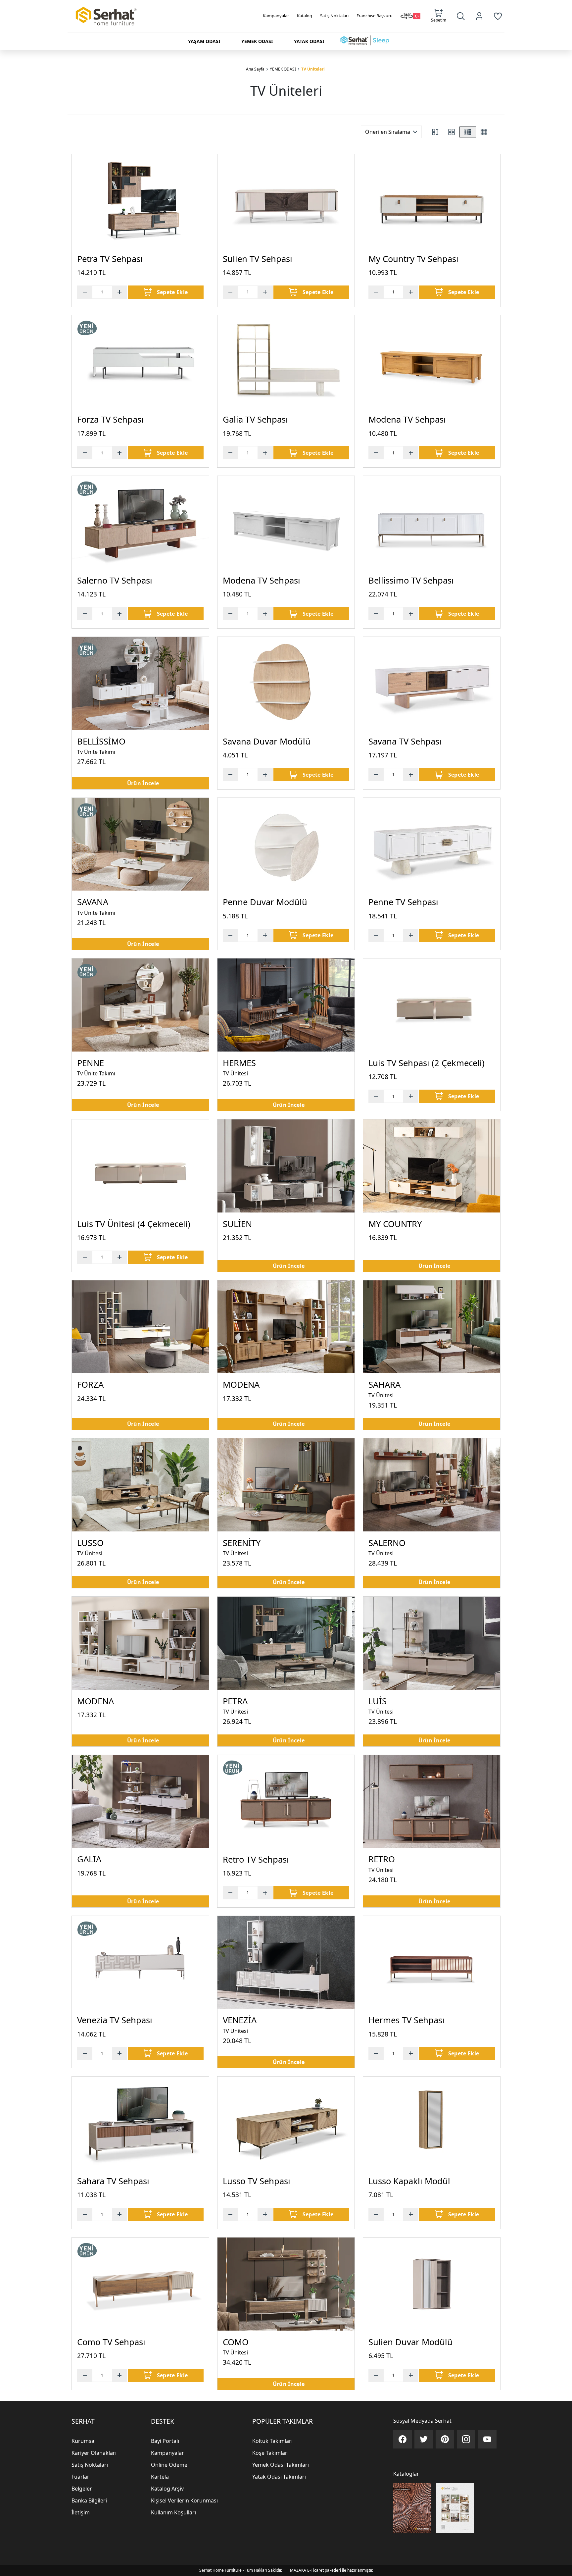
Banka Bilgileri (89, 2500)
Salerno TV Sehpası (115, 580)
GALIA (89, 1859)
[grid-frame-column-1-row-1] (435, 132)
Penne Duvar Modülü (265, 902)
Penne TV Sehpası (403, 902)
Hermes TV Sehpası (406, 2020)
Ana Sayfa (255, 69)
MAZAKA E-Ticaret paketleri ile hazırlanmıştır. (332, 2570)
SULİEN (237, 1224)
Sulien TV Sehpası (258, 259)
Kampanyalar (276, 16)
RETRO (382, 1859)
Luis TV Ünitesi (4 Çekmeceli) (134, 1224)
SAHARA (384, 1385)
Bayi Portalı (165, 2441)
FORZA (90, 1385)
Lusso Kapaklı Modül (409, 2181)
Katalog (305, 16)
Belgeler (82, 2489)
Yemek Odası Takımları (281, 2465)
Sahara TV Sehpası (113, 2181)
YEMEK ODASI (283, 69)
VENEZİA (240, 2020)
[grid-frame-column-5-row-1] (496, 132)
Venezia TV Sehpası (115, 2020)
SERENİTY (242, 1543)
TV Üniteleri (313, 69)
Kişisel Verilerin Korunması (184, 2500)
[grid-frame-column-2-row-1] (452, 132)
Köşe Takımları (270, 2453)
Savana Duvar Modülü (267, 741)
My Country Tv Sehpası (413, 259)
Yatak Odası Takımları (279, 2477)
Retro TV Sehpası (256, 1859)
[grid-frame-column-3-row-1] (468, 132)
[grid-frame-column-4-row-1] (484, 132)
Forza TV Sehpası (110, 419)
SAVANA (93, 902)
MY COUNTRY (395, 1224)
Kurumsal (84, 2441)
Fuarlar (80, 2477)
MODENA (241, 1385)
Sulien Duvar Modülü (410, 2342)
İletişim (81, 2512)
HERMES (239, 1063)
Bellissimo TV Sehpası (411, 580)
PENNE (91, 1063)
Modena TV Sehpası (407, 419)
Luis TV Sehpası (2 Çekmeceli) (427, 1063)
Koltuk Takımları (272, 2441)
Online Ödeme (169, 2465)
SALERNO (387, 1543)
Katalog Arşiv (167, 2489)
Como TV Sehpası (111, 2342)
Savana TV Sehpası (405, 741)
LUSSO (90, 1543)
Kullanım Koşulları (173, 2512)
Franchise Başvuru (375, 16)
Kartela (160, 2477)
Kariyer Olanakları (94, 2453)
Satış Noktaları (334, 16)
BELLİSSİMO (101, 741)
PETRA (235, 1701)
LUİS (378, 1701)
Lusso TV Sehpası (257, 2181)
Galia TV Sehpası (255, 419)
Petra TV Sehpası (110, 259)
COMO (236, 2342)
